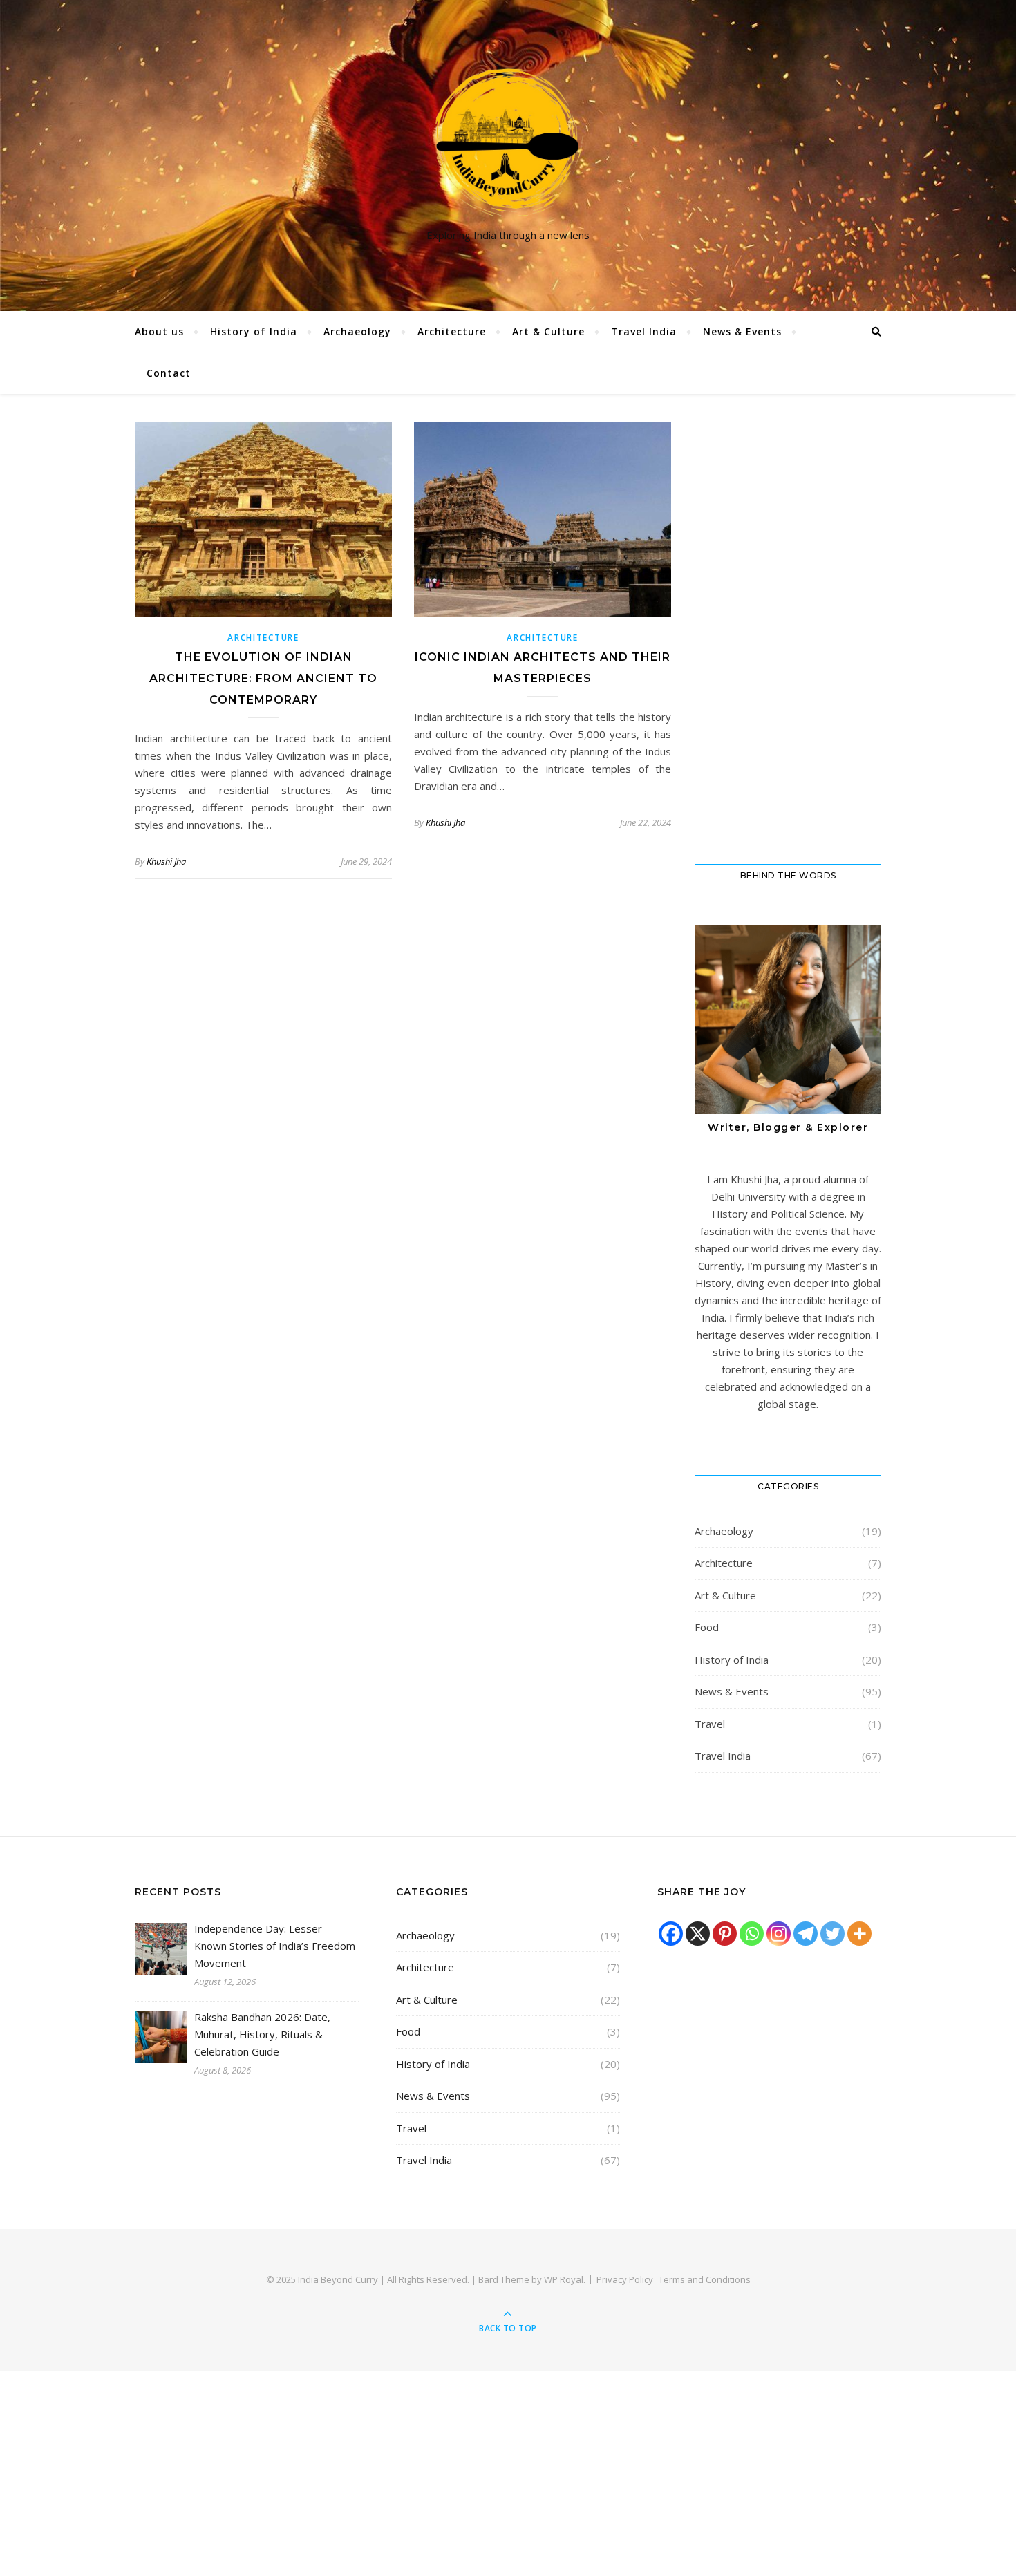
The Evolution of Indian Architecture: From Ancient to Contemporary (263, 678)
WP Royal (564, 2279)
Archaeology (357, 331)
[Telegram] (806, 1934)
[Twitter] (832, 1934)
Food (707, 1627)
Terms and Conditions (705, 2279)
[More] (859, 1934)
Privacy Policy (625, 2279)
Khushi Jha (166, 861)
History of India (254, 331)
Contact (169, 373)
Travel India (644, 331)
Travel (710, 1724)
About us (159, 331)
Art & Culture (548, 331)
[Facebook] (671, 1934)
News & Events (742, 331)
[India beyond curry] (508, 144)
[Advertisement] (788, 629)
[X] (698, 1934)
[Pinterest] (725, 1934)
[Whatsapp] (752, 1934)
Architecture (452, 331)
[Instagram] (779, 1934)
